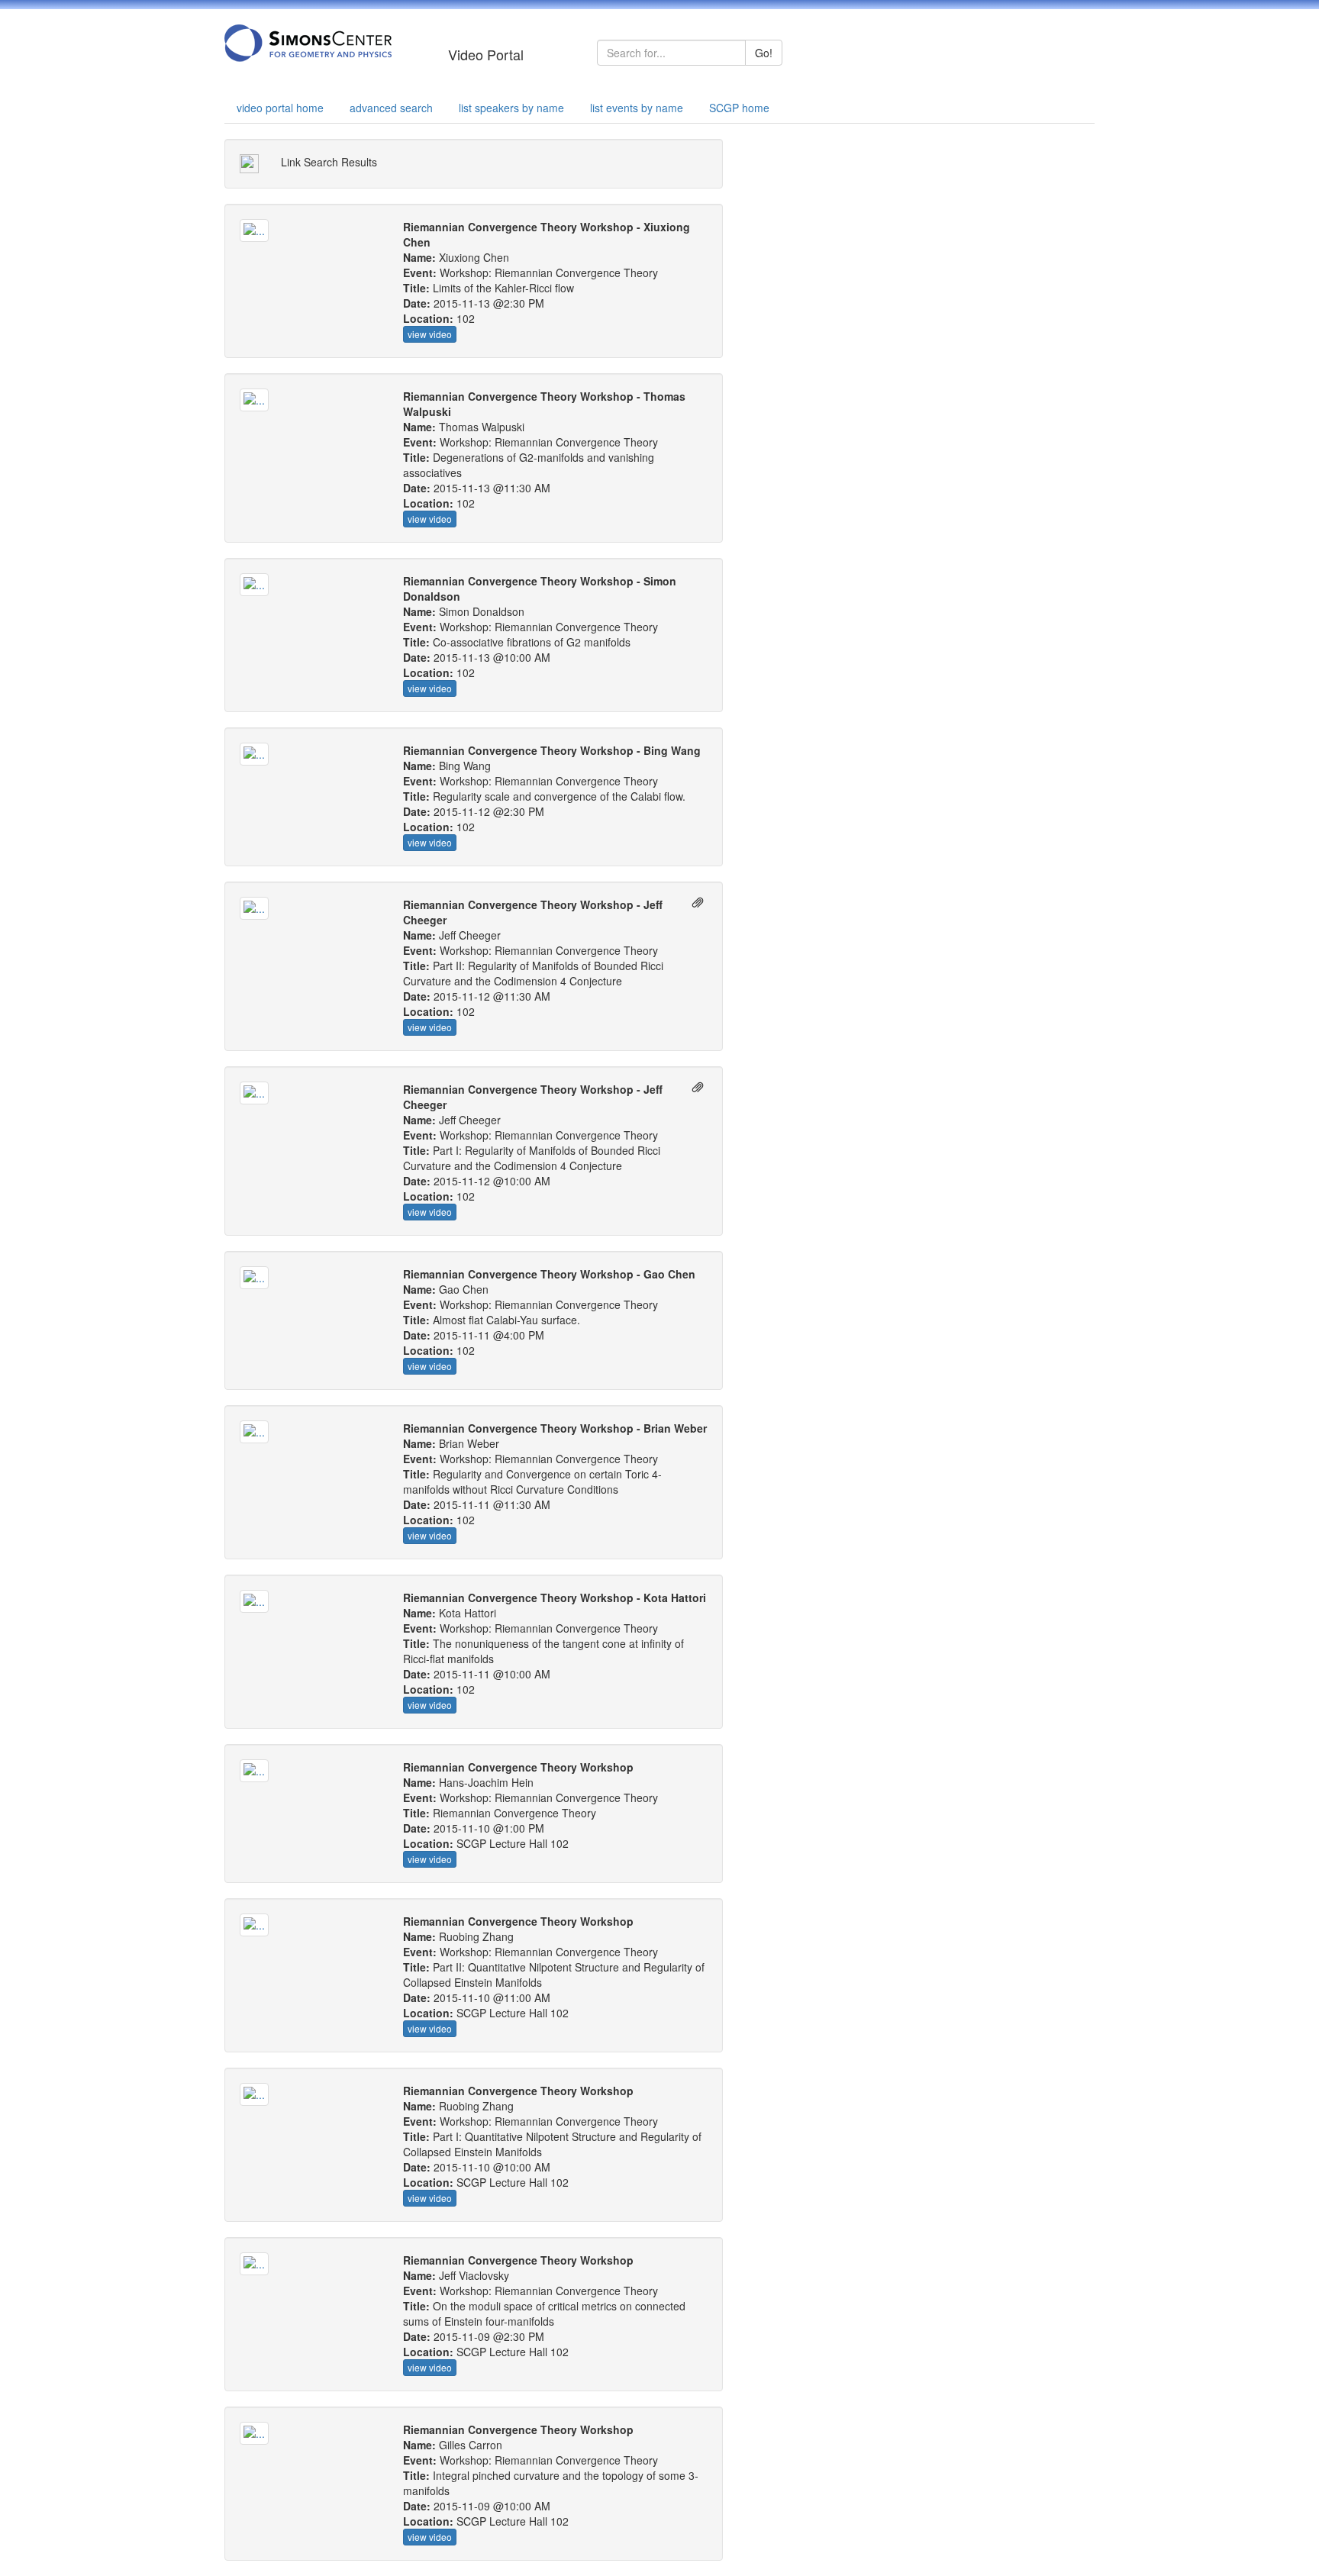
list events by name (637, 108)
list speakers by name (511, 108)
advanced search (391, 108)
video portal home (280, 108)
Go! (764, 53)
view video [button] (430, 334)
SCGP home (739, 108)
